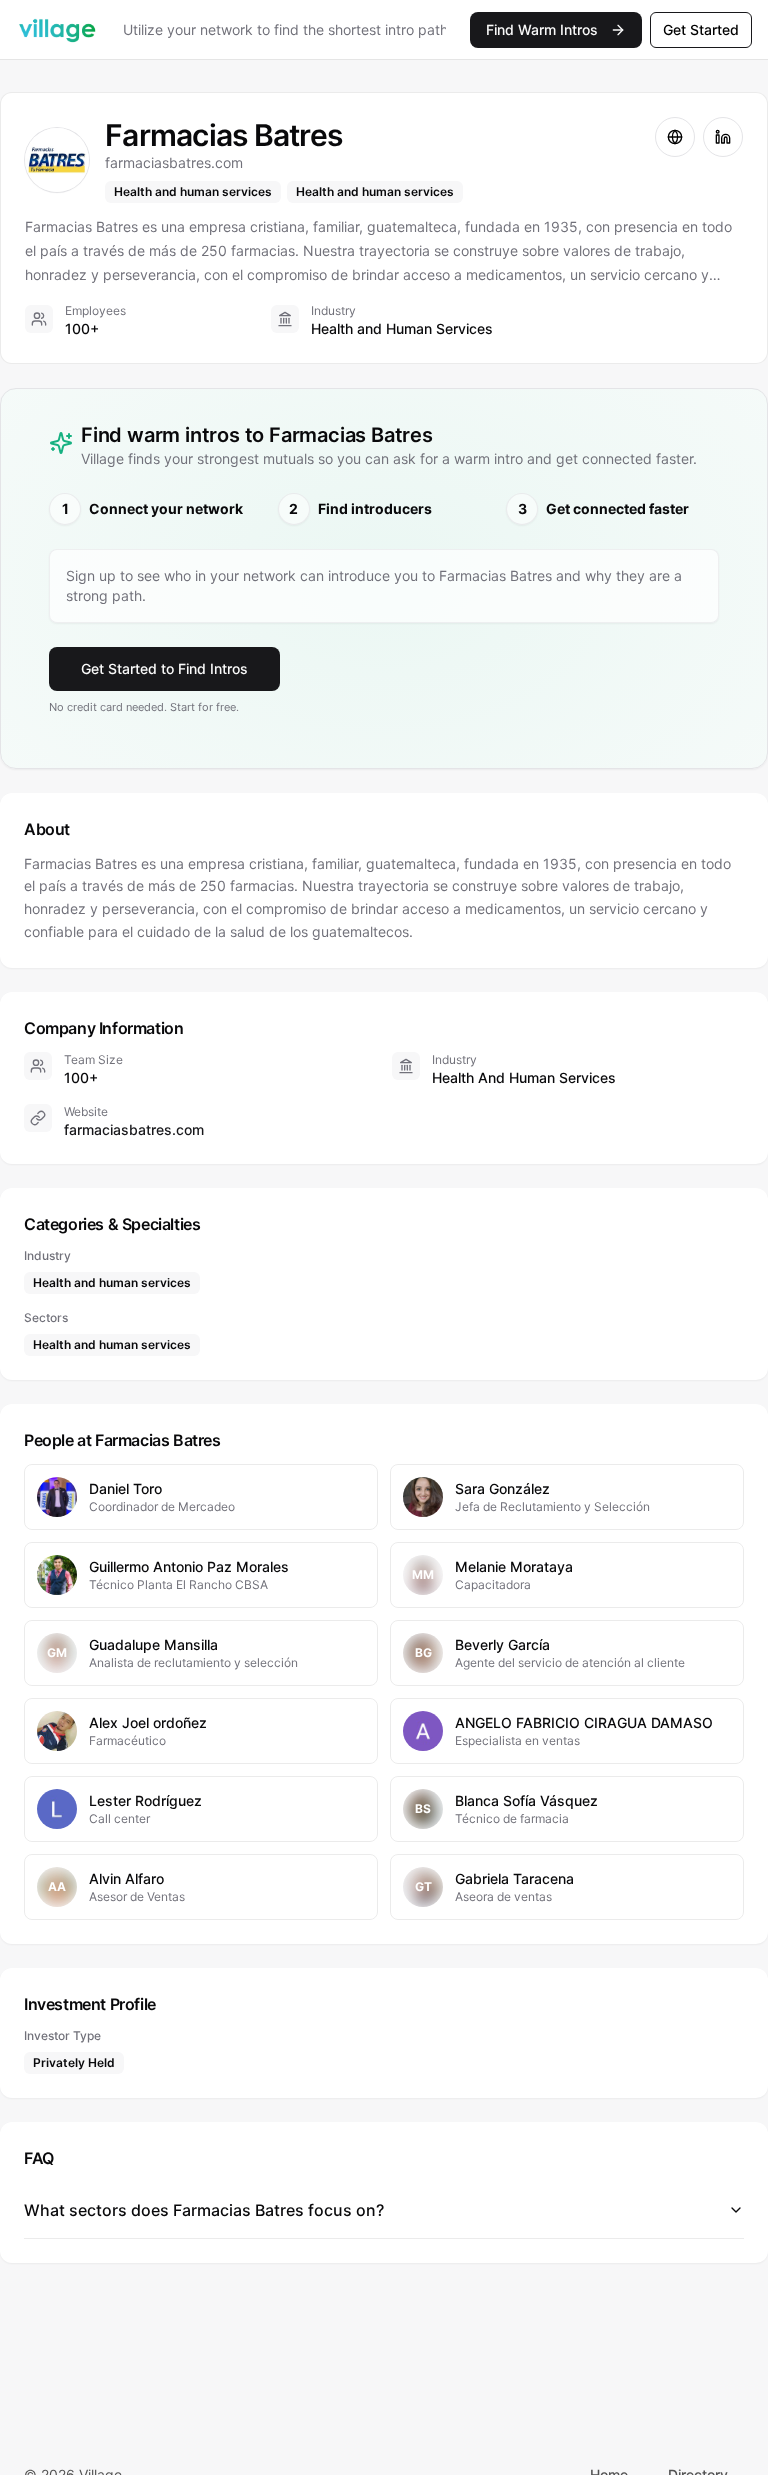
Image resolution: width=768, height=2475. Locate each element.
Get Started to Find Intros (164, 668)
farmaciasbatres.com (134, 1129)
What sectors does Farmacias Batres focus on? (204, 2210)
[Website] (675, 137)
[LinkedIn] (723, 137)
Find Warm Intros (542, 29)
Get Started (701, 29)
